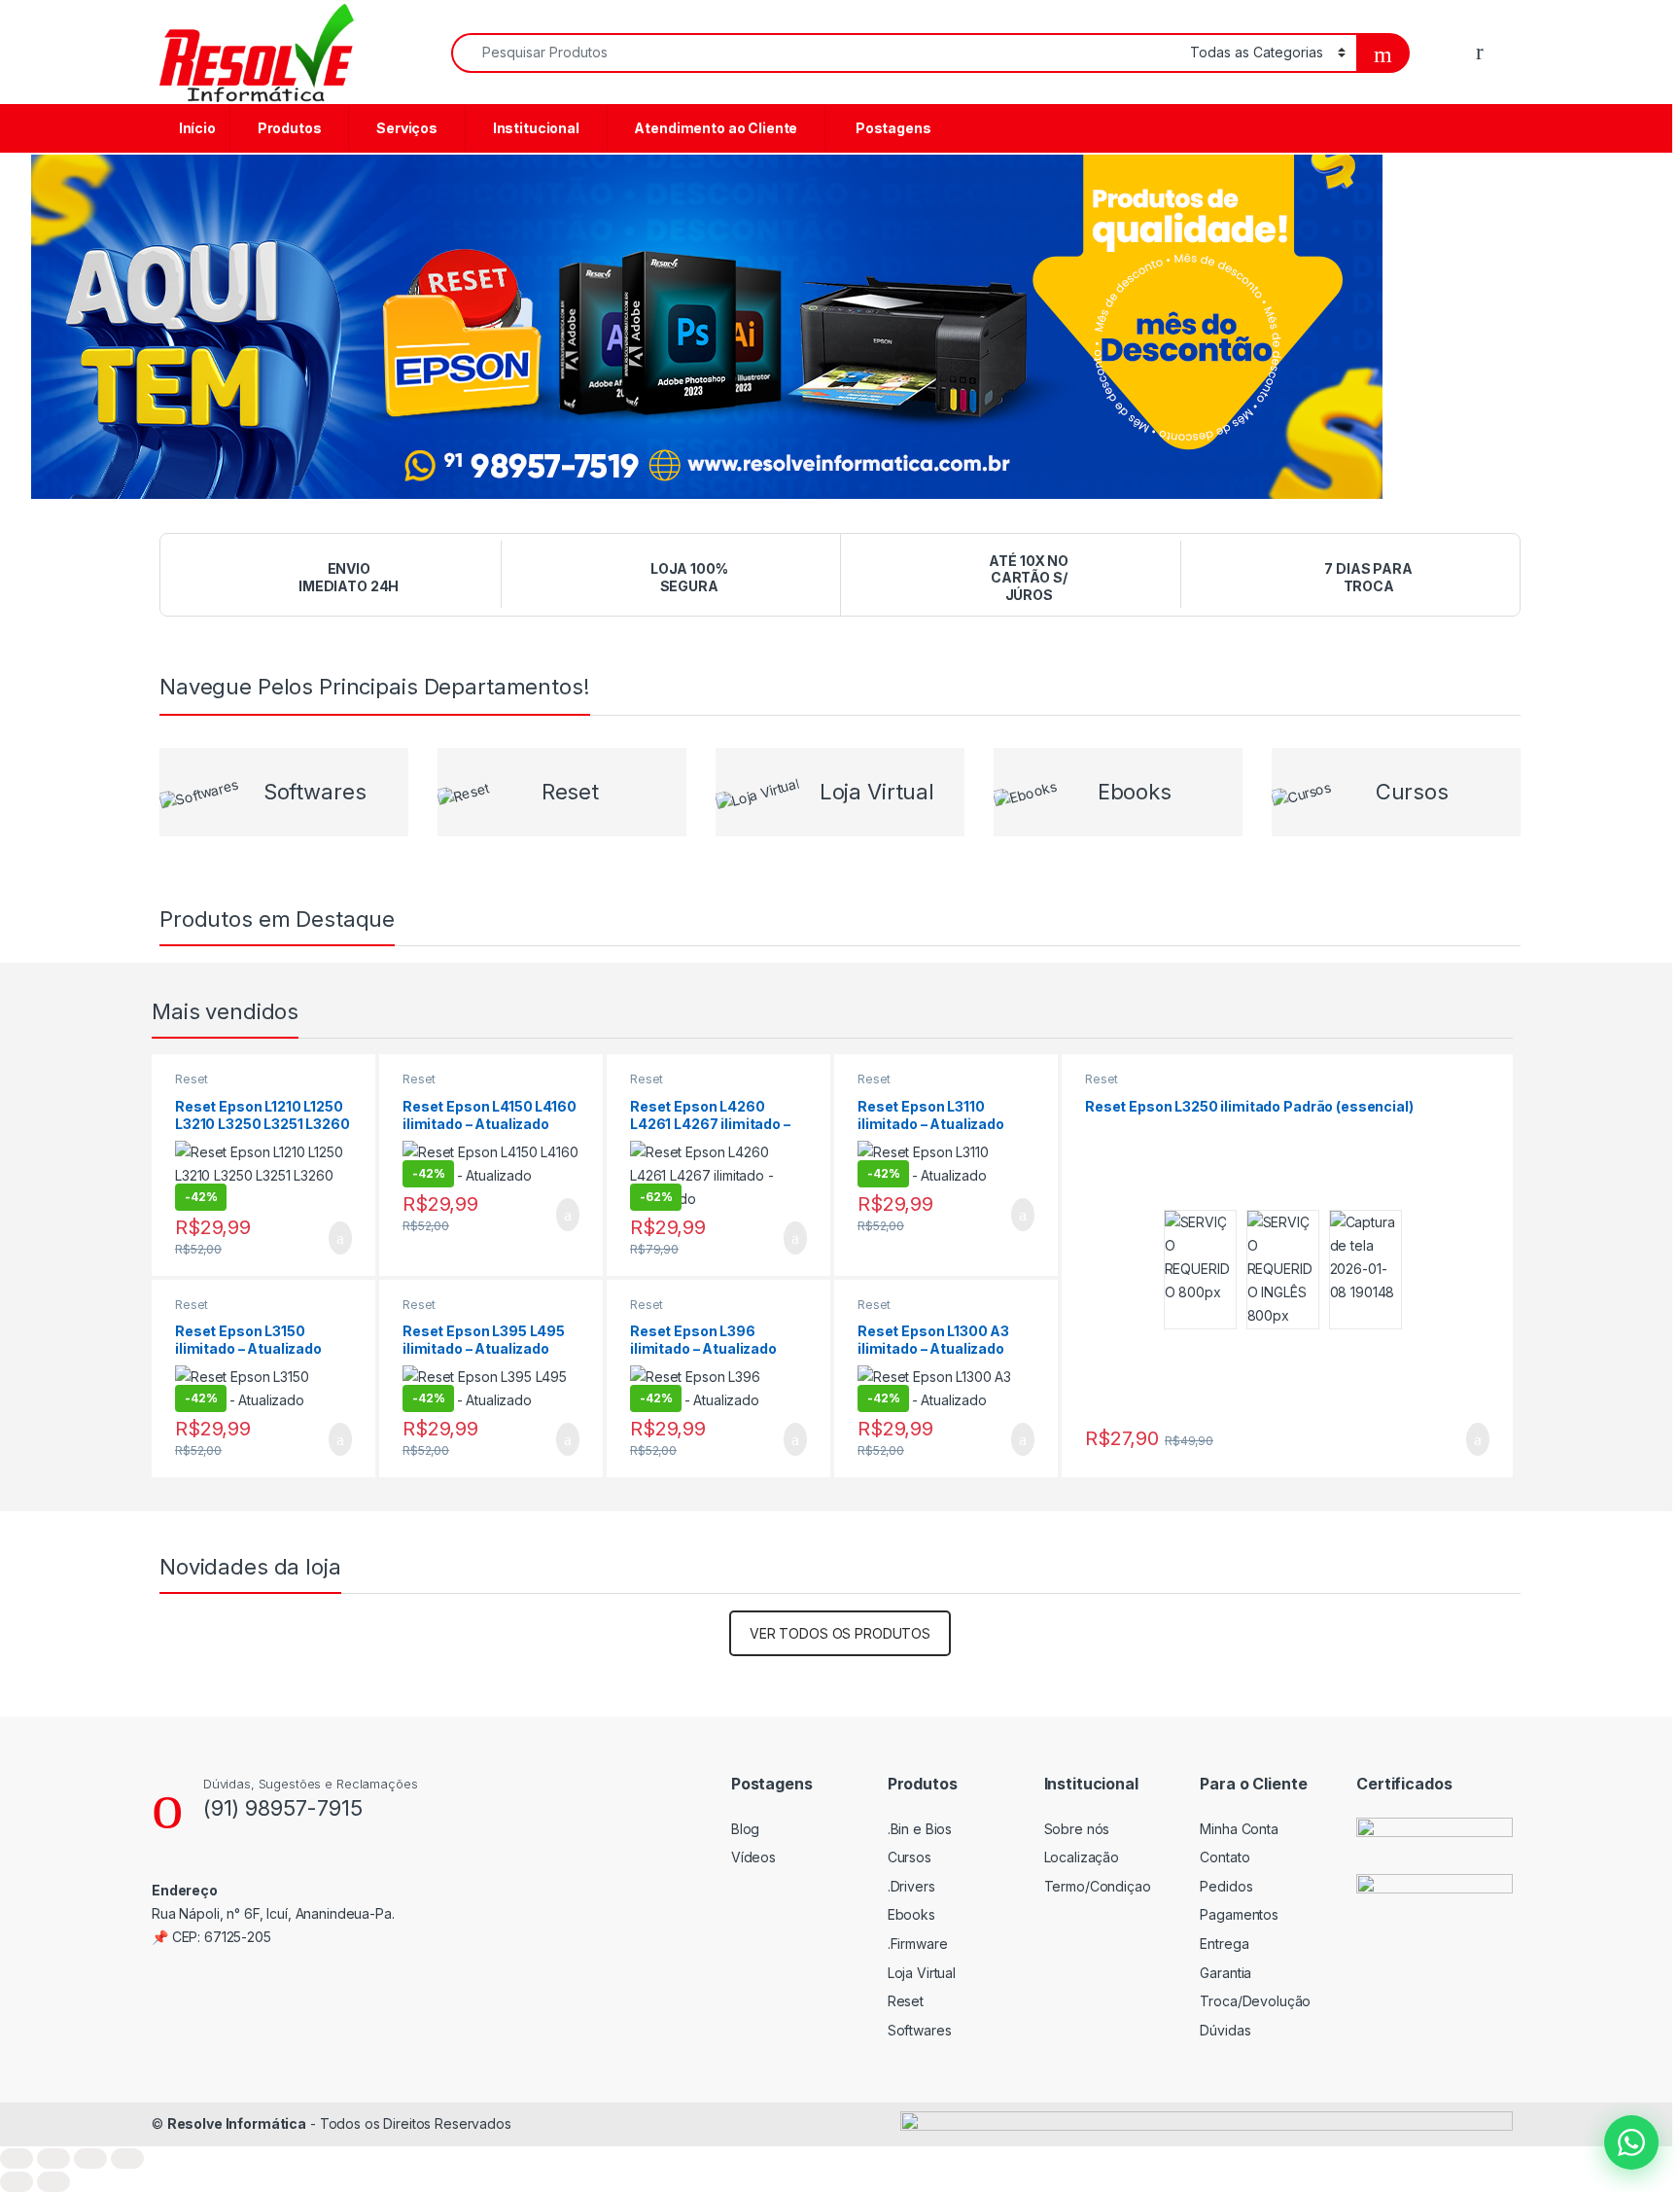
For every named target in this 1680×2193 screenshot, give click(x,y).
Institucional (535, 128)
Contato (1225, 1857)
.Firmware (918, 1944)
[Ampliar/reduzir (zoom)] (17, 2158)
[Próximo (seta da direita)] (53, 2182)
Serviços (405, 128)
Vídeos (753, 1857)
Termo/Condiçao (1098, 1886)
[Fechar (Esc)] (127, 2158)
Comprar (325, 1238)
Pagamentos (1239, 1914)
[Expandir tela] (53, 2158)
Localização (1082, 1857)
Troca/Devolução (1255, 2001)
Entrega (1224, 1944)
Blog (745, 1829)
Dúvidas (1225, 2030)
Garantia (1225, 1973)
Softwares (920, 2030)
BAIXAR (1466, 1439)
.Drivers (911, 1886)
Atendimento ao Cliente (715, 128)
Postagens (890, 128)
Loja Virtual (922, 1973)
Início (196, 128)
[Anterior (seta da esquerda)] (17, 2182)
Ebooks (911, 1914)
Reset (192, 1079)
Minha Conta (1239, 1829)
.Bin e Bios (920, 1829)
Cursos (910, 1857)
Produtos (288, 128)
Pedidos (1226, 1886)
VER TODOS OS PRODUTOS (840, 1633)
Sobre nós (1077, 1829)
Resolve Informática (237, 2123)
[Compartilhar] (90, 2158)
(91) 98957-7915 (283, 1808)
